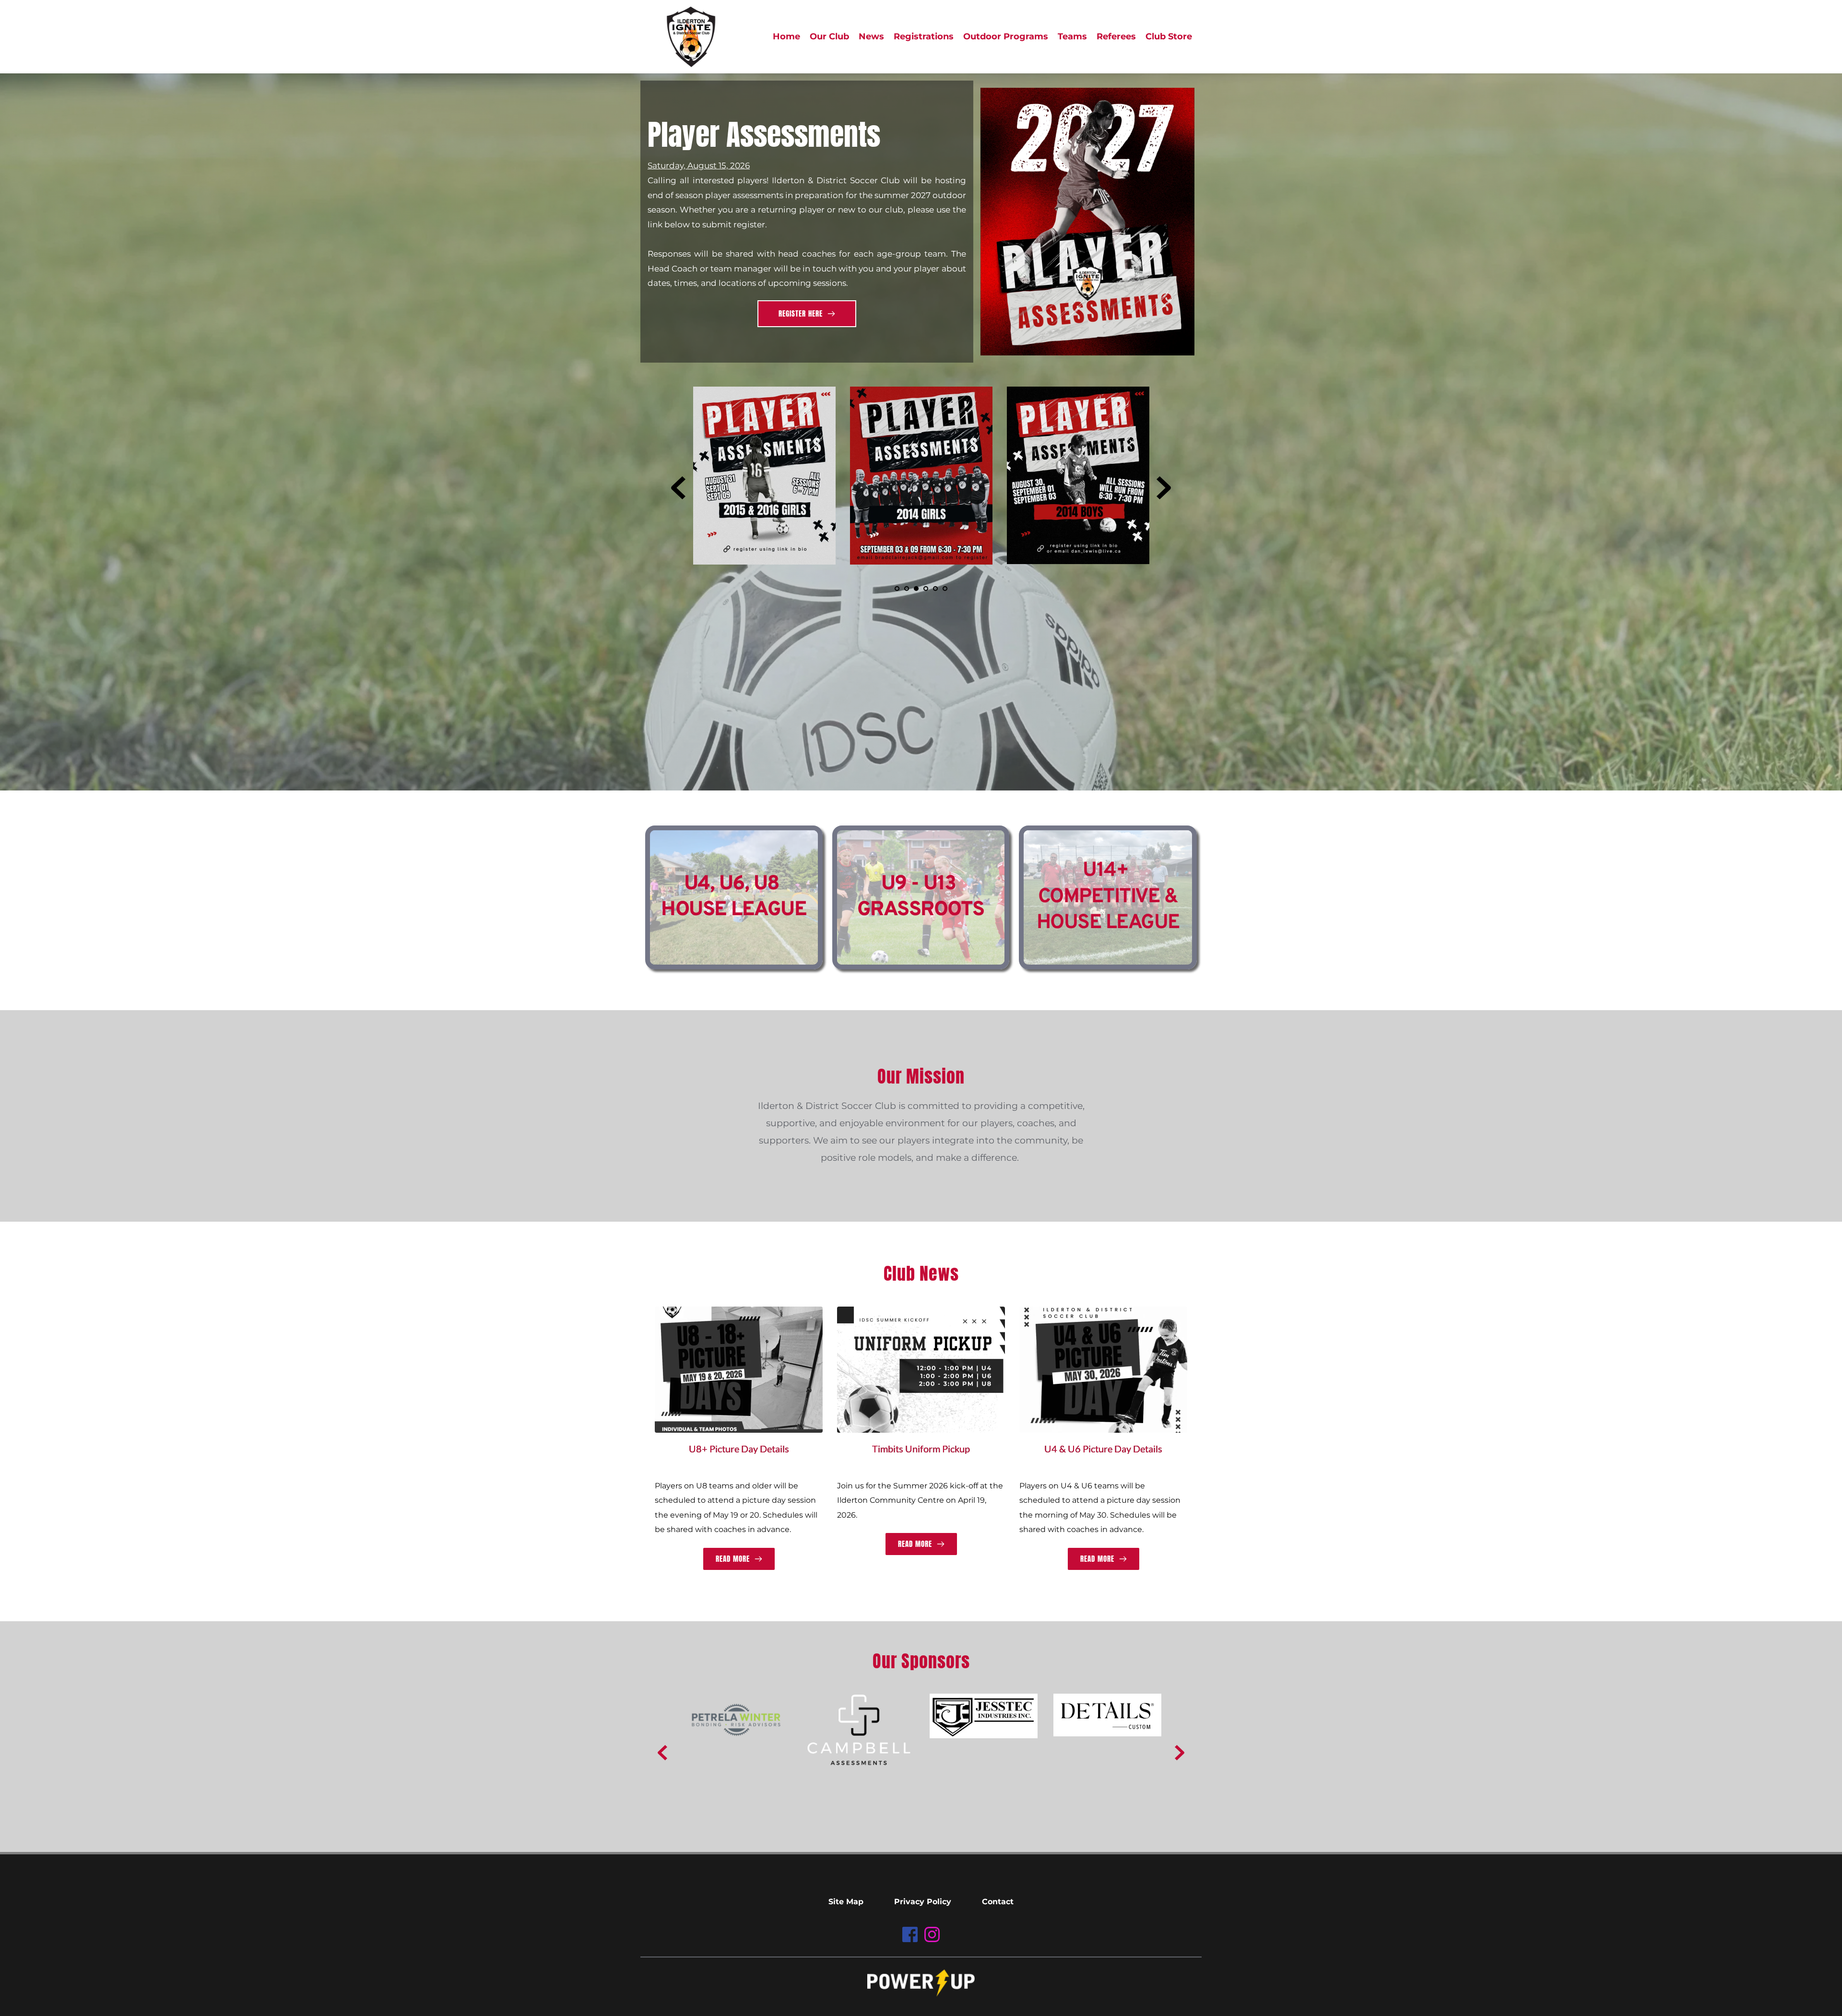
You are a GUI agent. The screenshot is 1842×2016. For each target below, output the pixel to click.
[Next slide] (1164, 488)
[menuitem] (786, 37)
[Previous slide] (678, 488)
